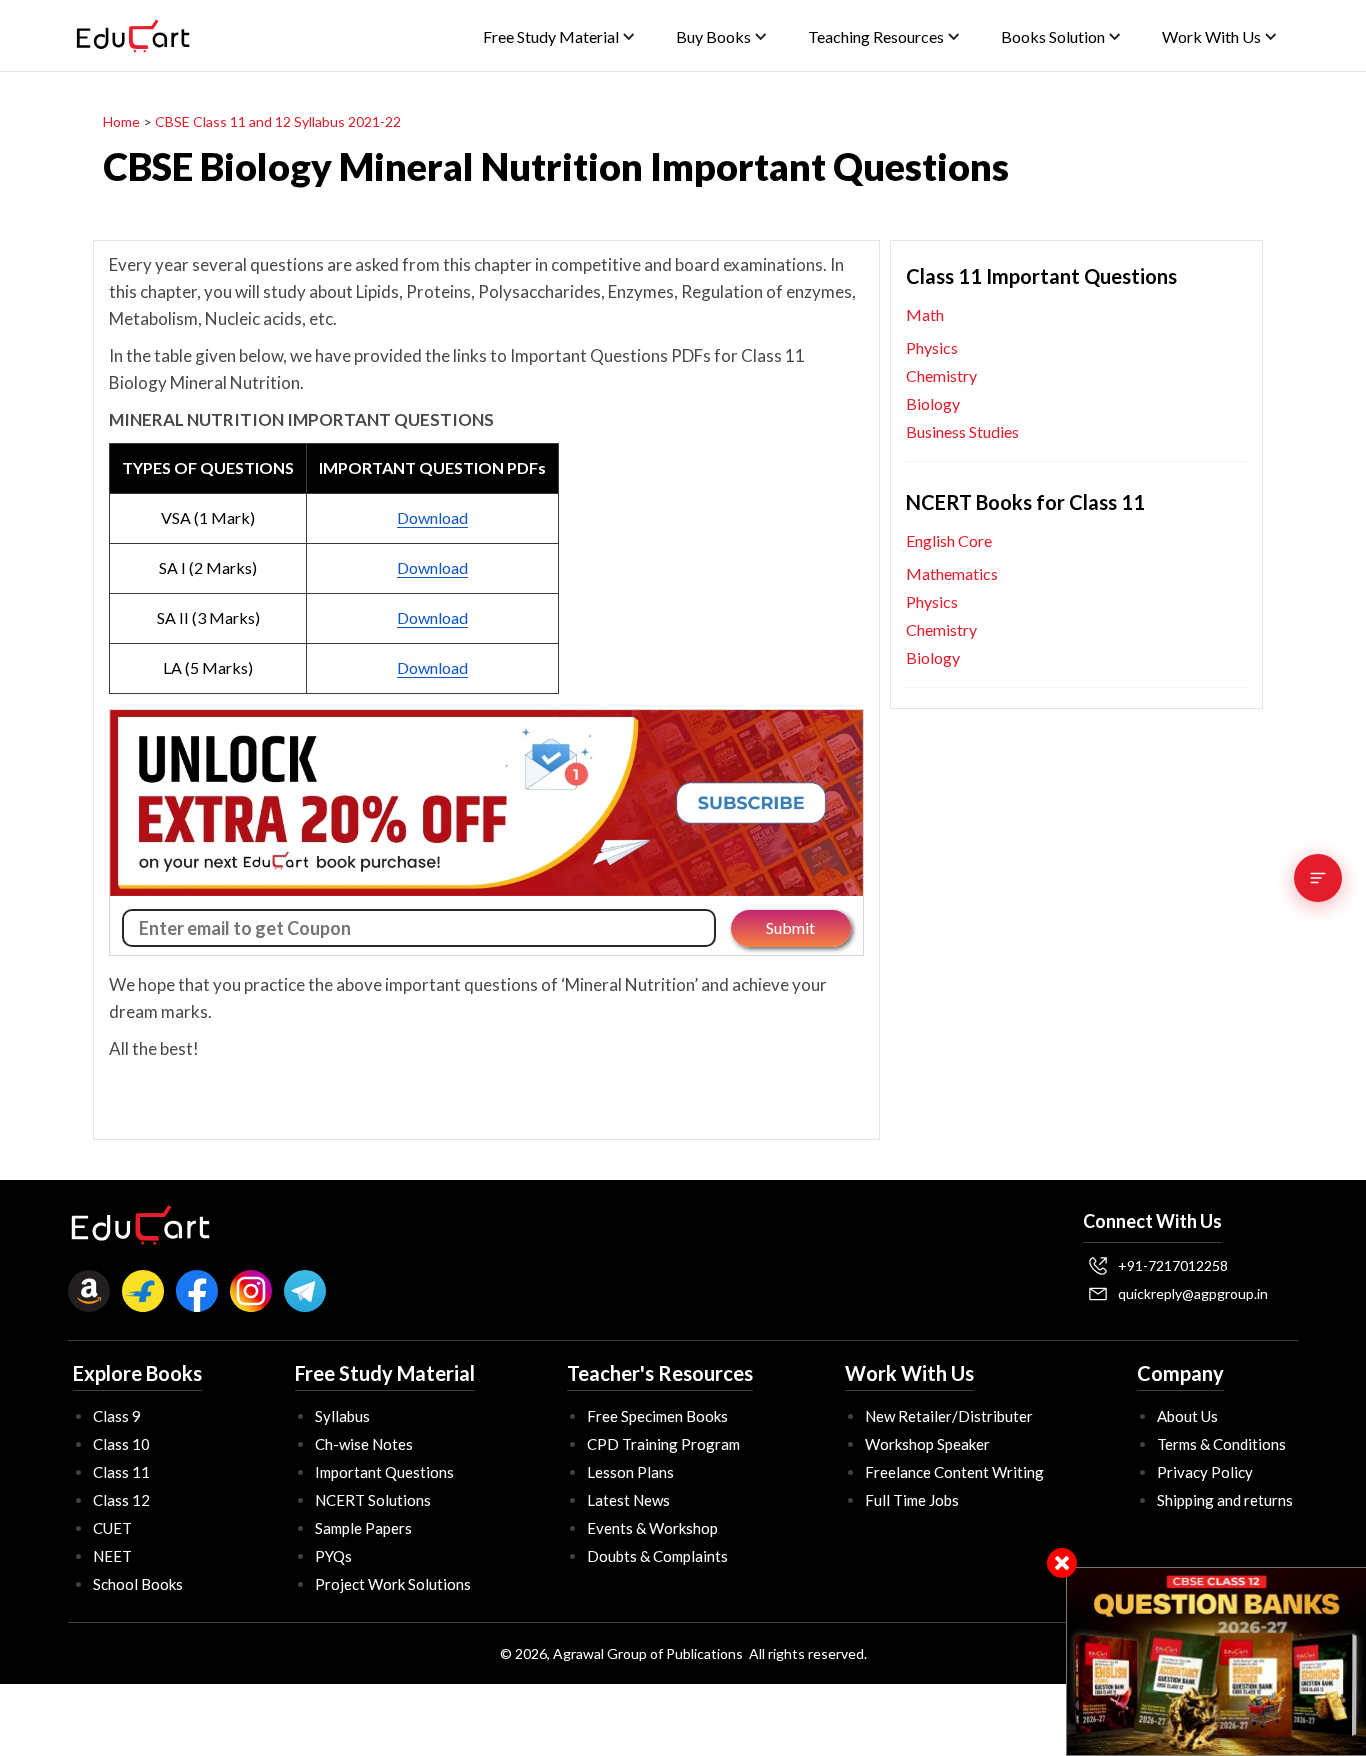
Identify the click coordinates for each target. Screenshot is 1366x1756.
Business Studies (962, 431)
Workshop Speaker (927, 1444)
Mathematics (952, 573)
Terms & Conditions (1221, 1444)
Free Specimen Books (657, 1416)
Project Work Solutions (393, 1584)
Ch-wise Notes (364, 1444)
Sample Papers (363, 1528)
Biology (933, 403)
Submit (790, 927)
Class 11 (121, 1472)
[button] (559, 36)
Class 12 (121, 1500)
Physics (932, 347)
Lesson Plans (630, 1472)
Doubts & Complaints (657, 1556)
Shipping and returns (1225, 1500)
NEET (112, 1556)
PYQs (333, 1556)
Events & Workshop (652, 1528)
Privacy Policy (1205, 1472)
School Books (138, 1584)
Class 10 (121, 1444)
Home (121, 121)
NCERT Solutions (373, 1500)
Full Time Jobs (912, 1500)
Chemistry (941, 375)
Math (925, 314)
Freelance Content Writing (954, 1472)
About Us (1187, 1416)
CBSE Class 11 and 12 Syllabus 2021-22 (278, 121)
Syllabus (342, 1416)
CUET (112, 1528)
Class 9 (117, 1416)
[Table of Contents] (1318, 878)
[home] (133, 36)
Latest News (628, 1500)
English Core (949, 540)
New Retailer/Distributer (949, 1416)
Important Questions (384, 1472)
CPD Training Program (663, 1444)
